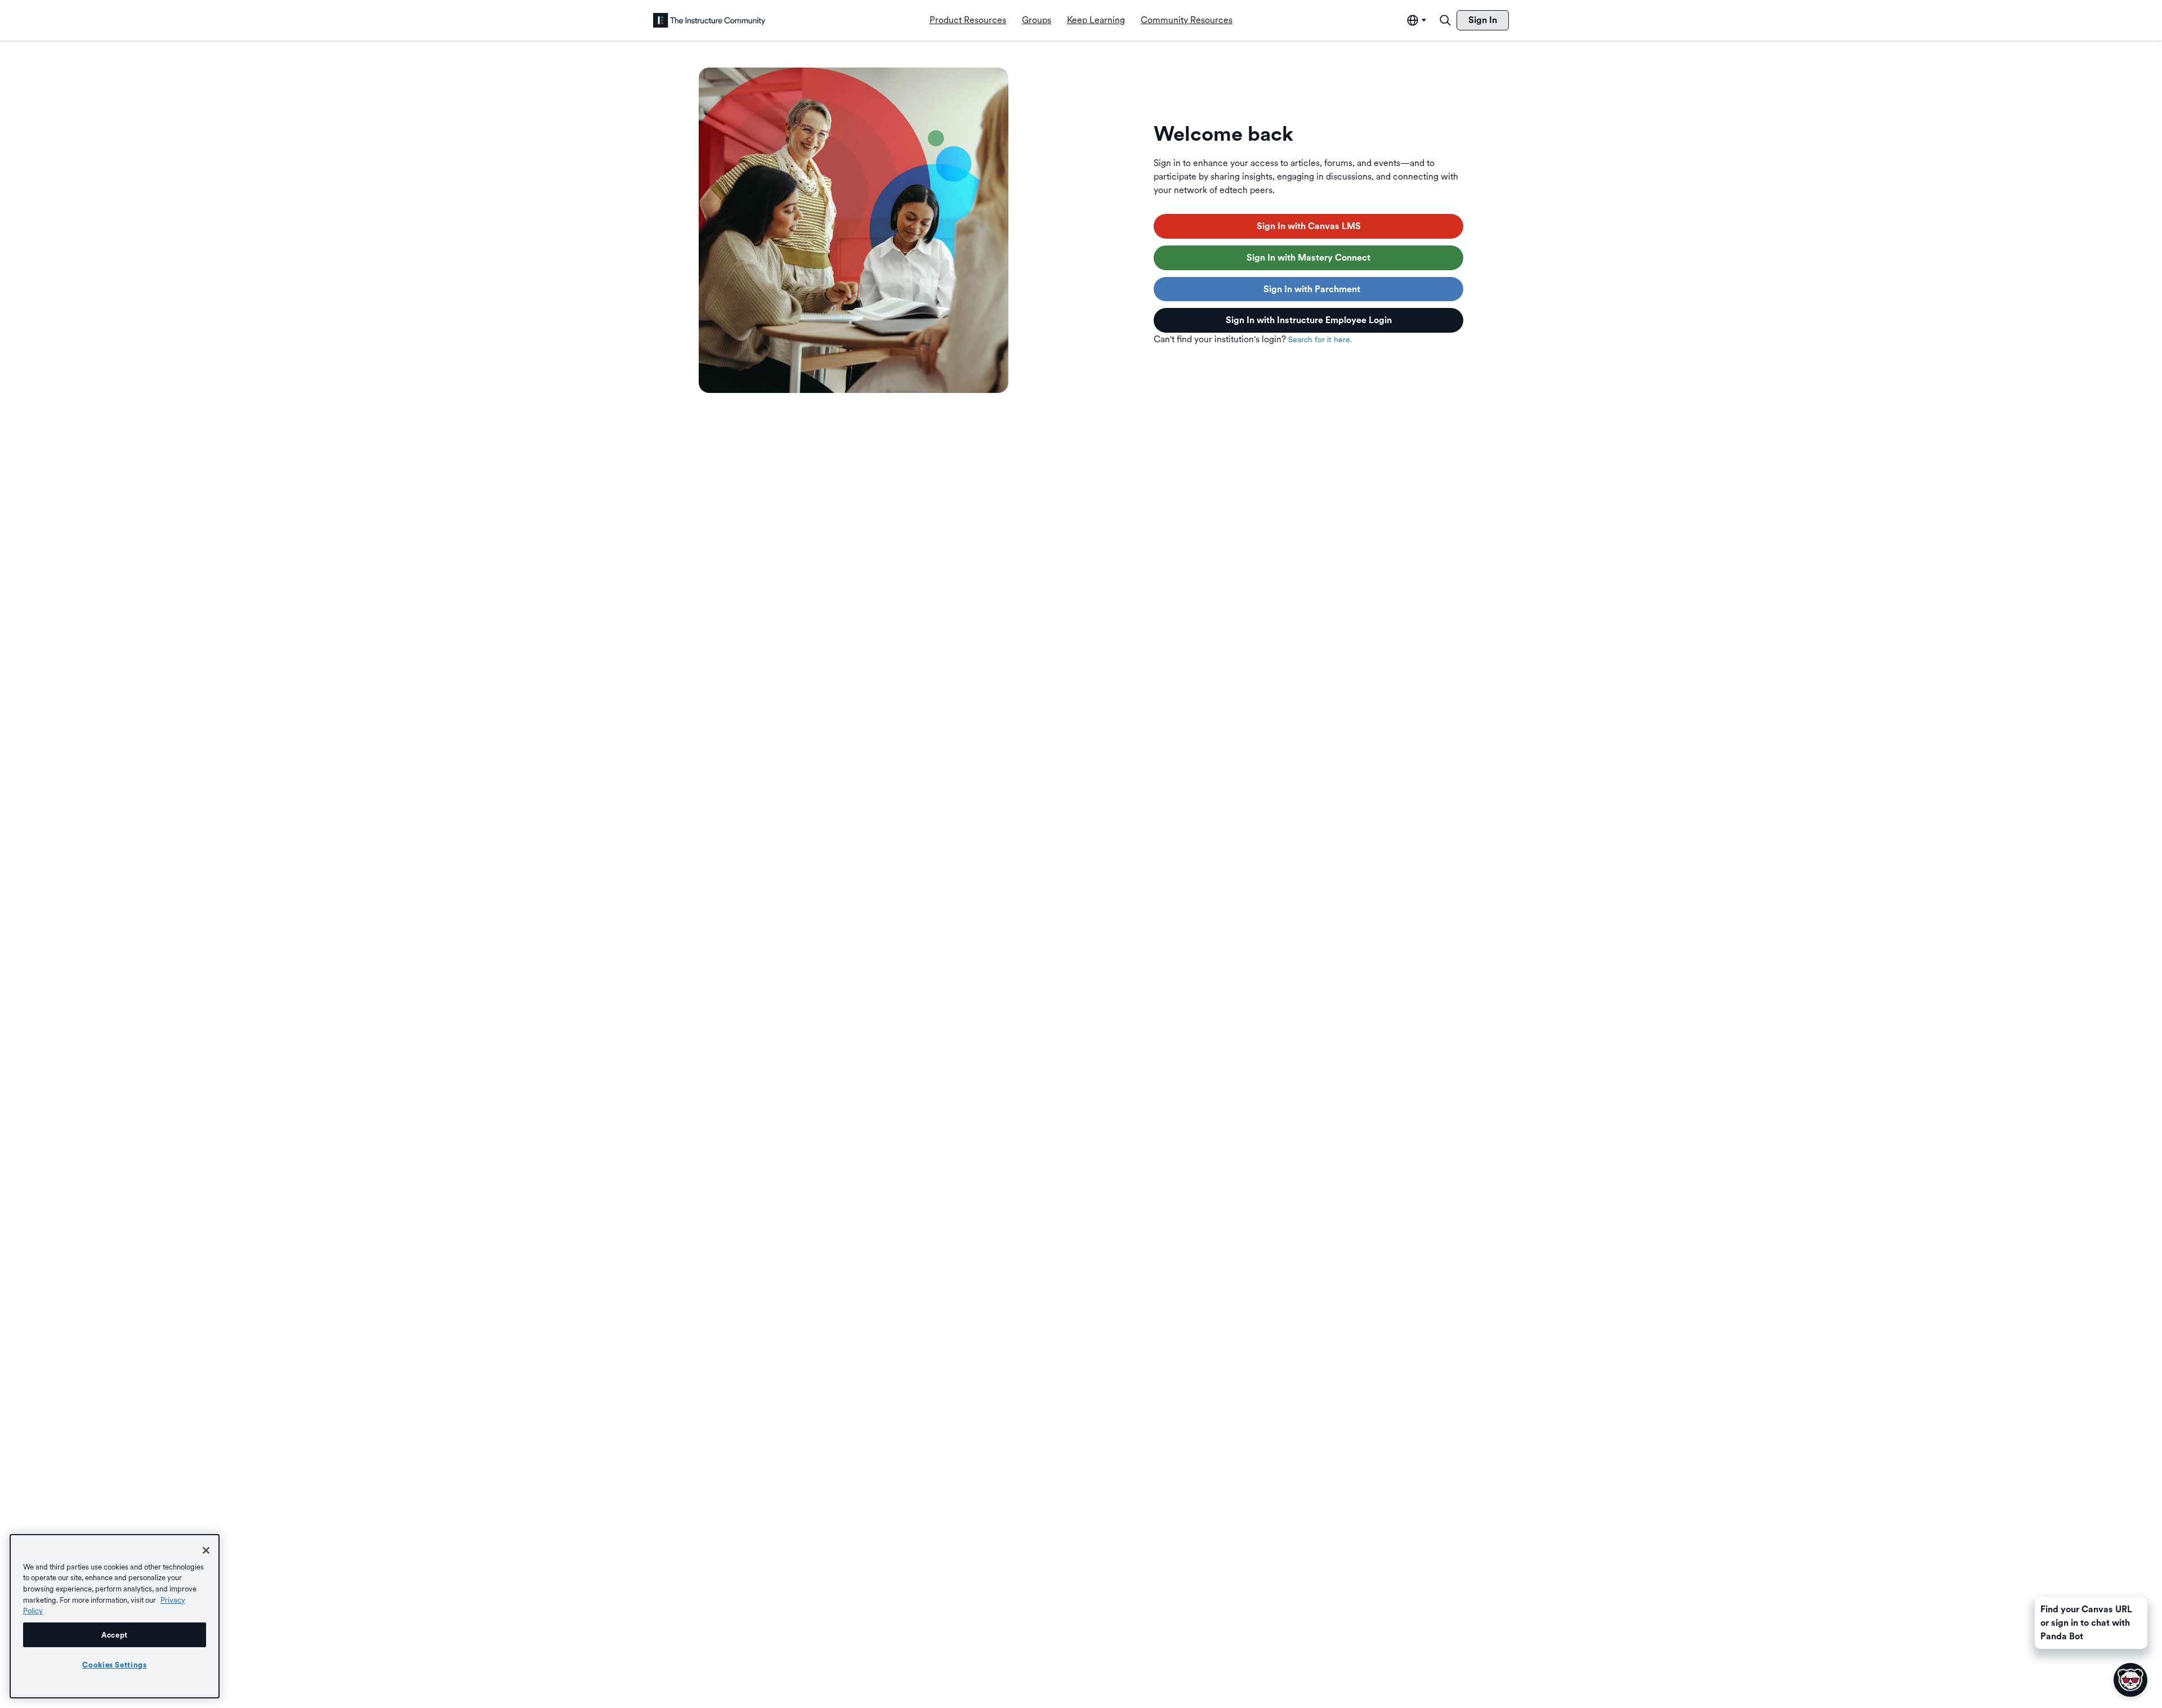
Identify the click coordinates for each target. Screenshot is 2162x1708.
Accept (115, 1635)
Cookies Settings (115, 1665)
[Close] (206, 1550)
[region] (115, 1616)
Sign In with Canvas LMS (1309, 226)
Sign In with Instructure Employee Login (1309, 320)
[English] (709, 20)
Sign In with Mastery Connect (1308, 258)
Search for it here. (1320, 339)
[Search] (1445, 20)
